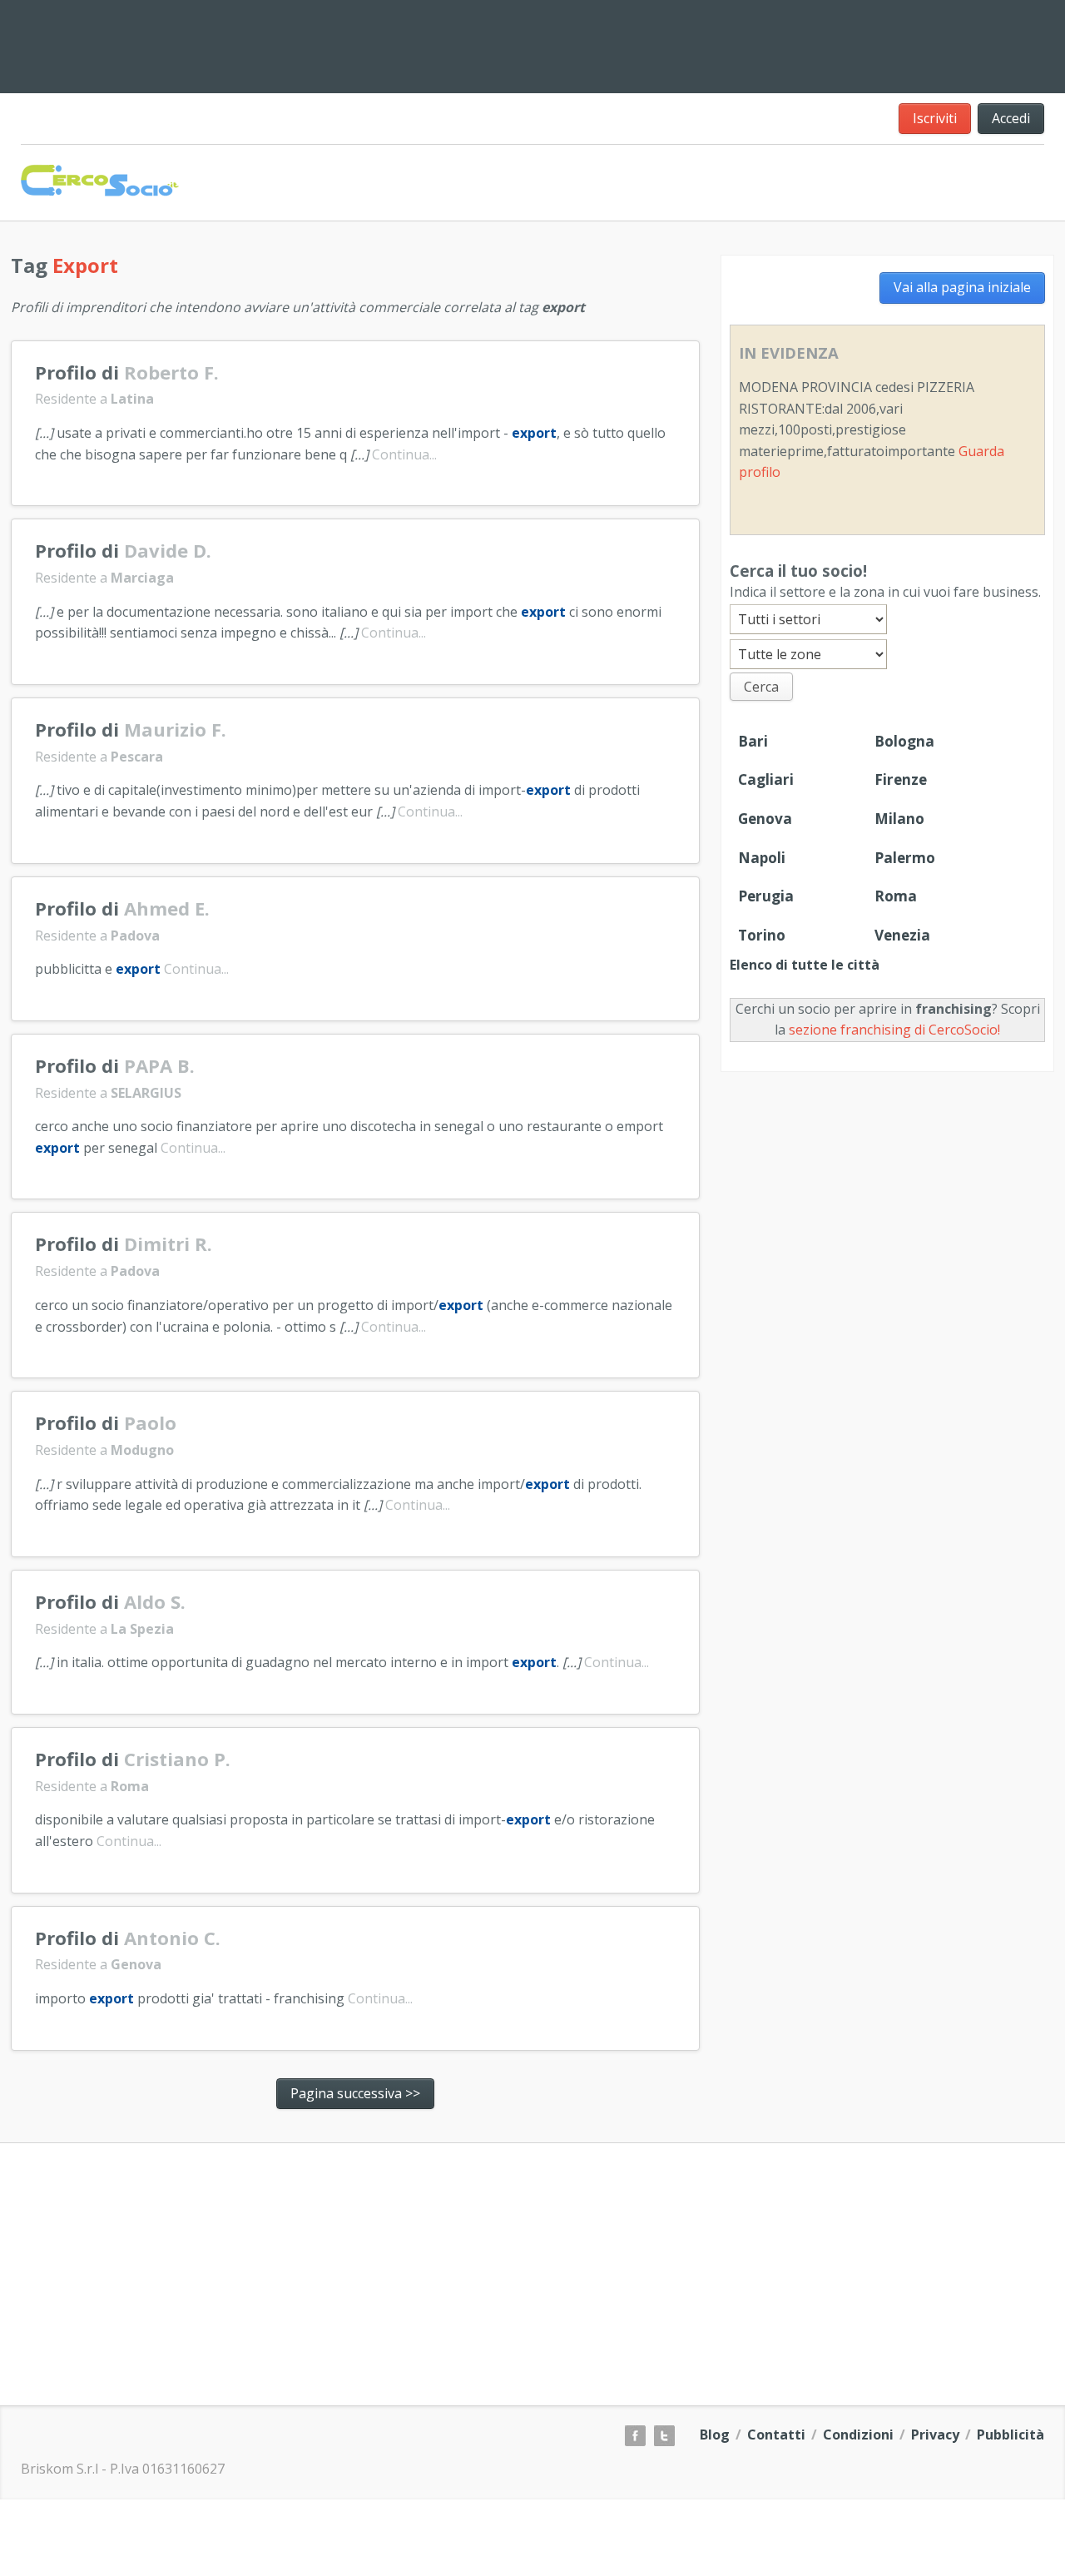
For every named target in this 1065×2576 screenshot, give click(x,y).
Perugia (766, 896)
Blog (715, 2435)
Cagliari (766, 779)
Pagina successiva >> (355, 2093)
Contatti (776, 2435)
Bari (753, 741)
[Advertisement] (641, 43)
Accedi (1011, 118)
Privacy (935, 2435)
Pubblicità (1011, 2435)
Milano (899, 819)
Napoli (762, 858)
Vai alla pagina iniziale (962, 287)
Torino (762, 935)
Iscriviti (935, 118)
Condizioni (858, 2435)
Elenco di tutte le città (805, 965)
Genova (765, 819)
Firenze (901, 779)
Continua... (404, 454)
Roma (896, 896)
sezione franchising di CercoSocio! (894, 1030)
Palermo (905, 858)
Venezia (902, 935)
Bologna (904, 741)
